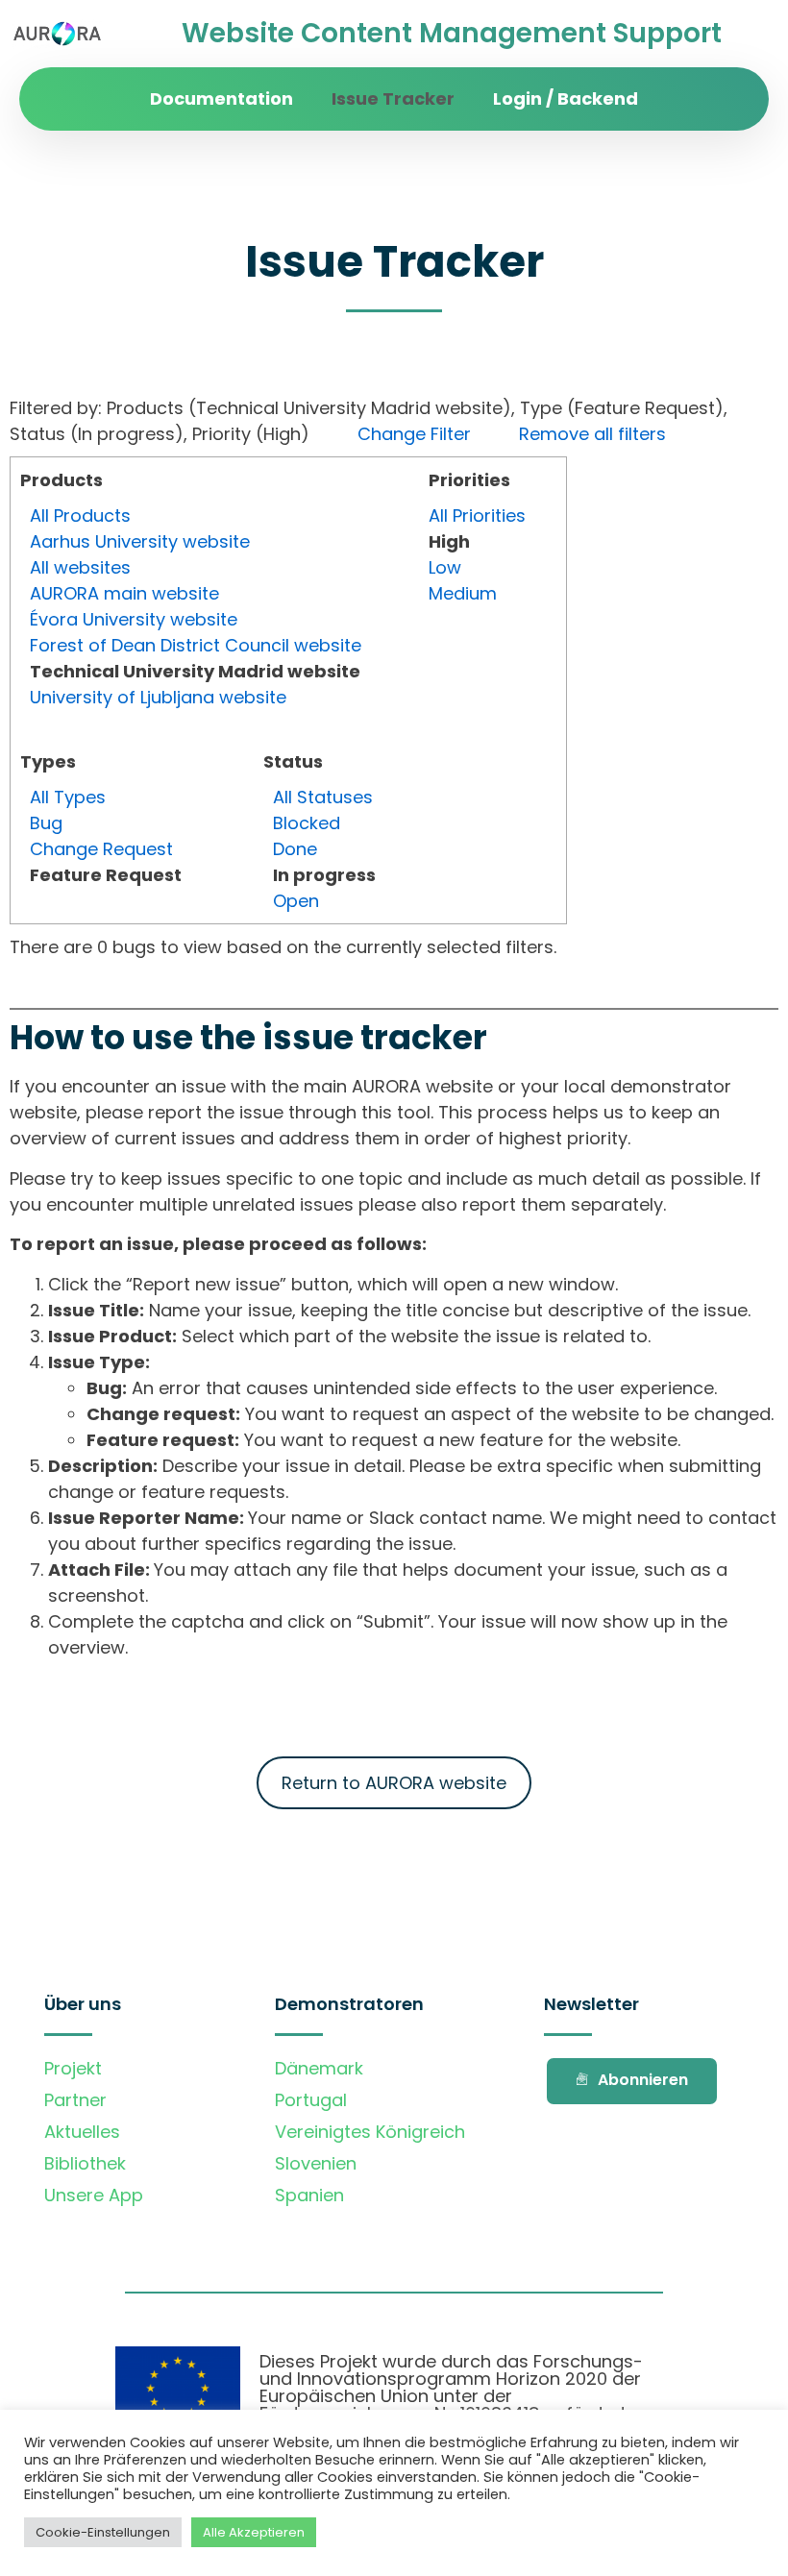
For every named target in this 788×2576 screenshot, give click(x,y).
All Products (80, 515)
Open (296, 901)
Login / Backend (566, 98)
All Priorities (477, 515)
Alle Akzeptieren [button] (254, 2532)
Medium (463, 593)
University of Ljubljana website (158, 697)
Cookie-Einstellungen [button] (103, 2532)
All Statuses (323, 797)
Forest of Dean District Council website (196, 645)
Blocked (307, 823)
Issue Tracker (393, 98)
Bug (46, 823)
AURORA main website (124, 593)
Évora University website (134, 619)
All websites (80, 567)
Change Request (101, 849)
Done (295, 849)
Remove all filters (592, 434)
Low (445, 567)
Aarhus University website (140, 541)
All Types (68, 797)
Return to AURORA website (394, 1783)
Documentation (222, 98)
